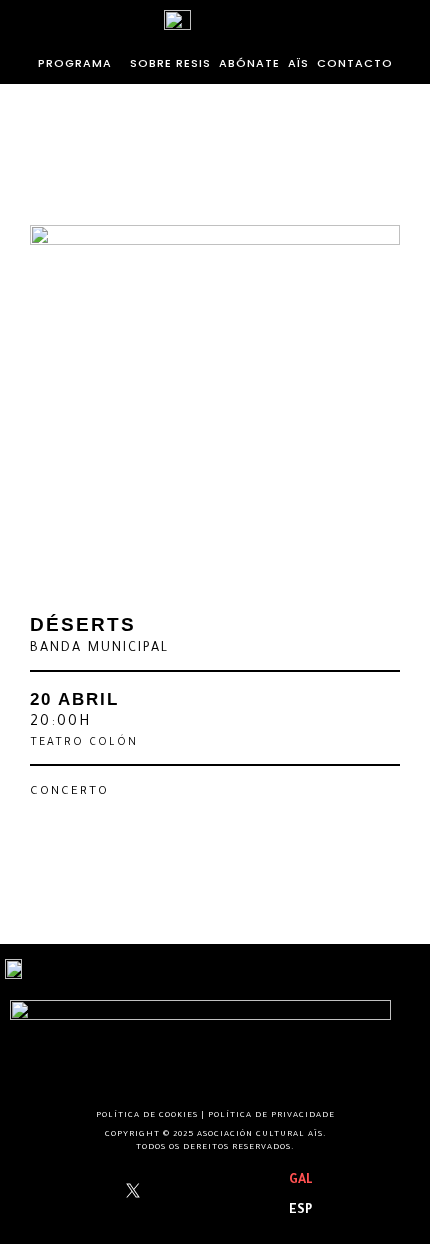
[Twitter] (133, 1195)
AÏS (298, 63)
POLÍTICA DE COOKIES (147, 1115)
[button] (80, 63)
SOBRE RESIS (170, 63)
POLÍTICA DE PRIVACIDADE (271, 1115)
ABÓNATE (249, 63)
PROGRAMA (75, 63)
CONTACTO (355, 63)
